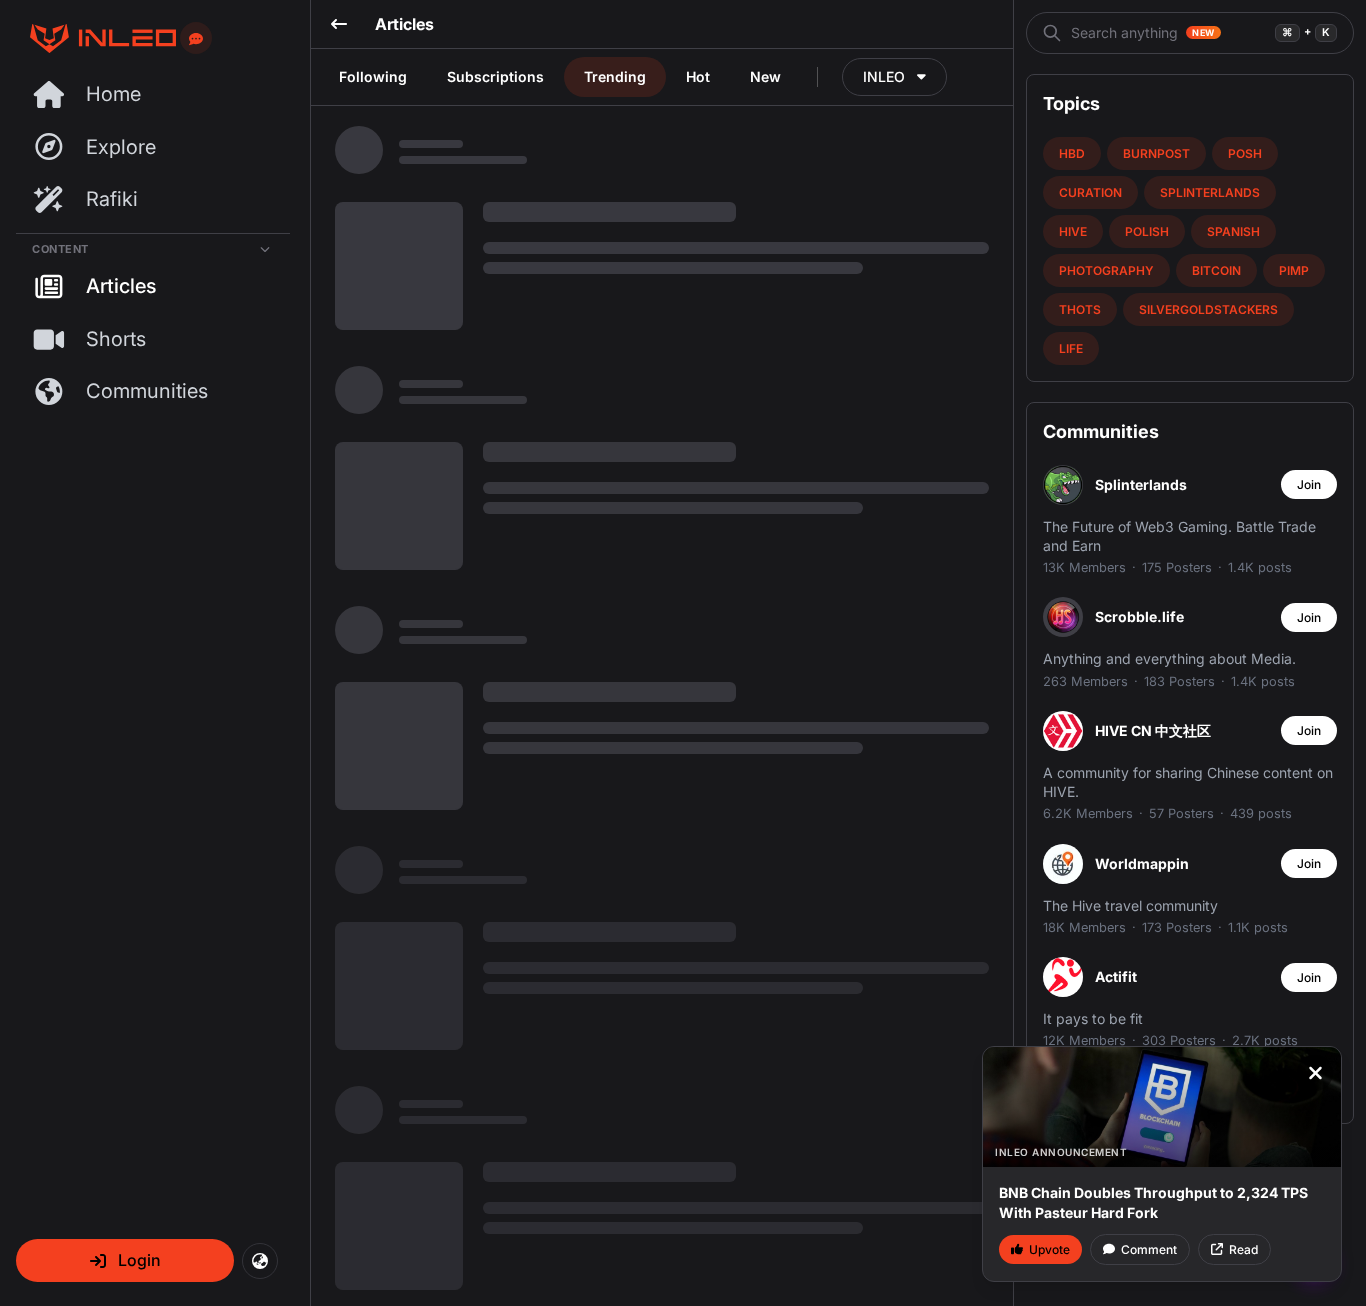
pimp (1294, 270)
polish (1147, 231)
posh (1245, 153)
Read (1243, 1249)
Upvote (1049, 1249)
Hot (698, 76)
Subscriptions (495, 76)
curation (1090, 192)
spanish (1233, 231)
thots (1080, 309)
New (765, 76)
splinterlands (1210, 192)
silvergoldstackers (1208, 309)
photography (1106, 270)
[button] (125, 1260)
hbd (1072, 153)
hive (1073, 231)
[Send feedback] (196, 39)
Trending (615, 76)
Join (1309, 484)
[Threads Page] (96, 38)
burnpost (1156, 153)
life (1071, 348)
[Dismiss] (1315, 1073)
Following (373, 76)
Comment (1149, 1249)
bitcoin (1216, 270)
